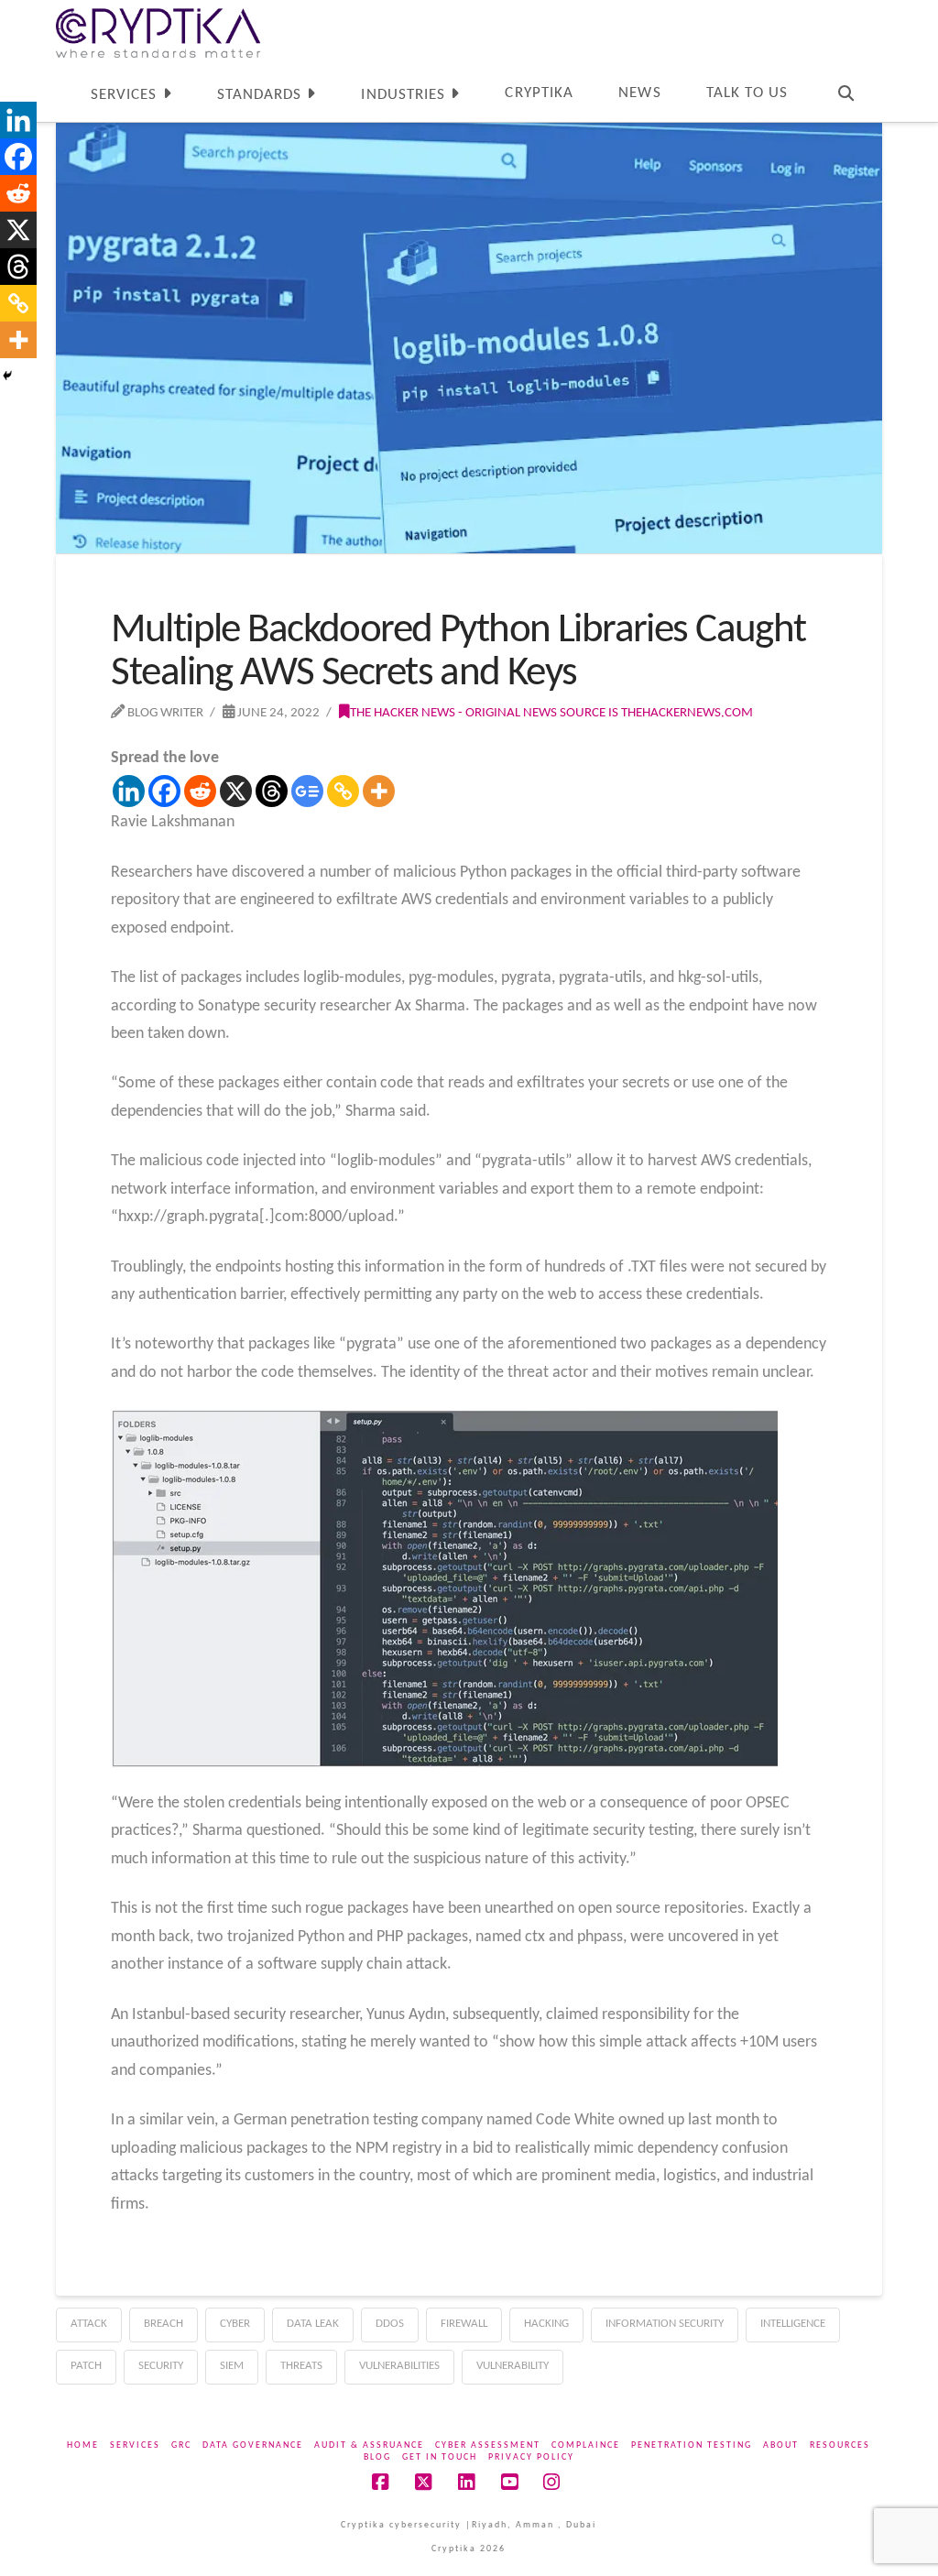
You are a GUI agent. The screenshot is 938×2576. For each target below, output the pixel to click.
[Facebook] (164, 791)
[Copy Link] (343, 791)
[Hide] (7, 376)
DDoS (390, 2324)
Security (161, 2366)
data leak (313, 2324)
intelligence (793, 2324)
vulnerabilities (399, 2366)
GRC (181, 2445)
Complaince (586, 2445)
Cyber (235, 2324)
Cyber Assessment (488, 2445)
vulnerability (513, 2366)
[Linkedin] (129, 791)
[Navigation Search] (846, 90)
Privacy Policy (531, 2457)
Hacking (546, 2324)
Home (83, 2445)
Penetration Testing (692, 2445)
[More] (379, 791)
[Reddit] (200, 791)
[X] (236, 791)
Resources (840, 2445)
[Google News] (307, 791)
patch (86, 2366)
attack (89, 2324)
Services (135, 2445)
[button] (921, 17)
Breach (164, 2324)
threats (301, 2366)
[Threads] (272, 791)
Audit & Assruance (369, 2445)
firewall (464, 2324)
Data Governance (253, 2445)
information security (665, 2324)
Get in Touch (440, 2457)
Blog (377, 2457)
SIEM (232, 2366)
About (781, 2445)
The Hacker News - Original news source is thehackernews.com (551, 713)
